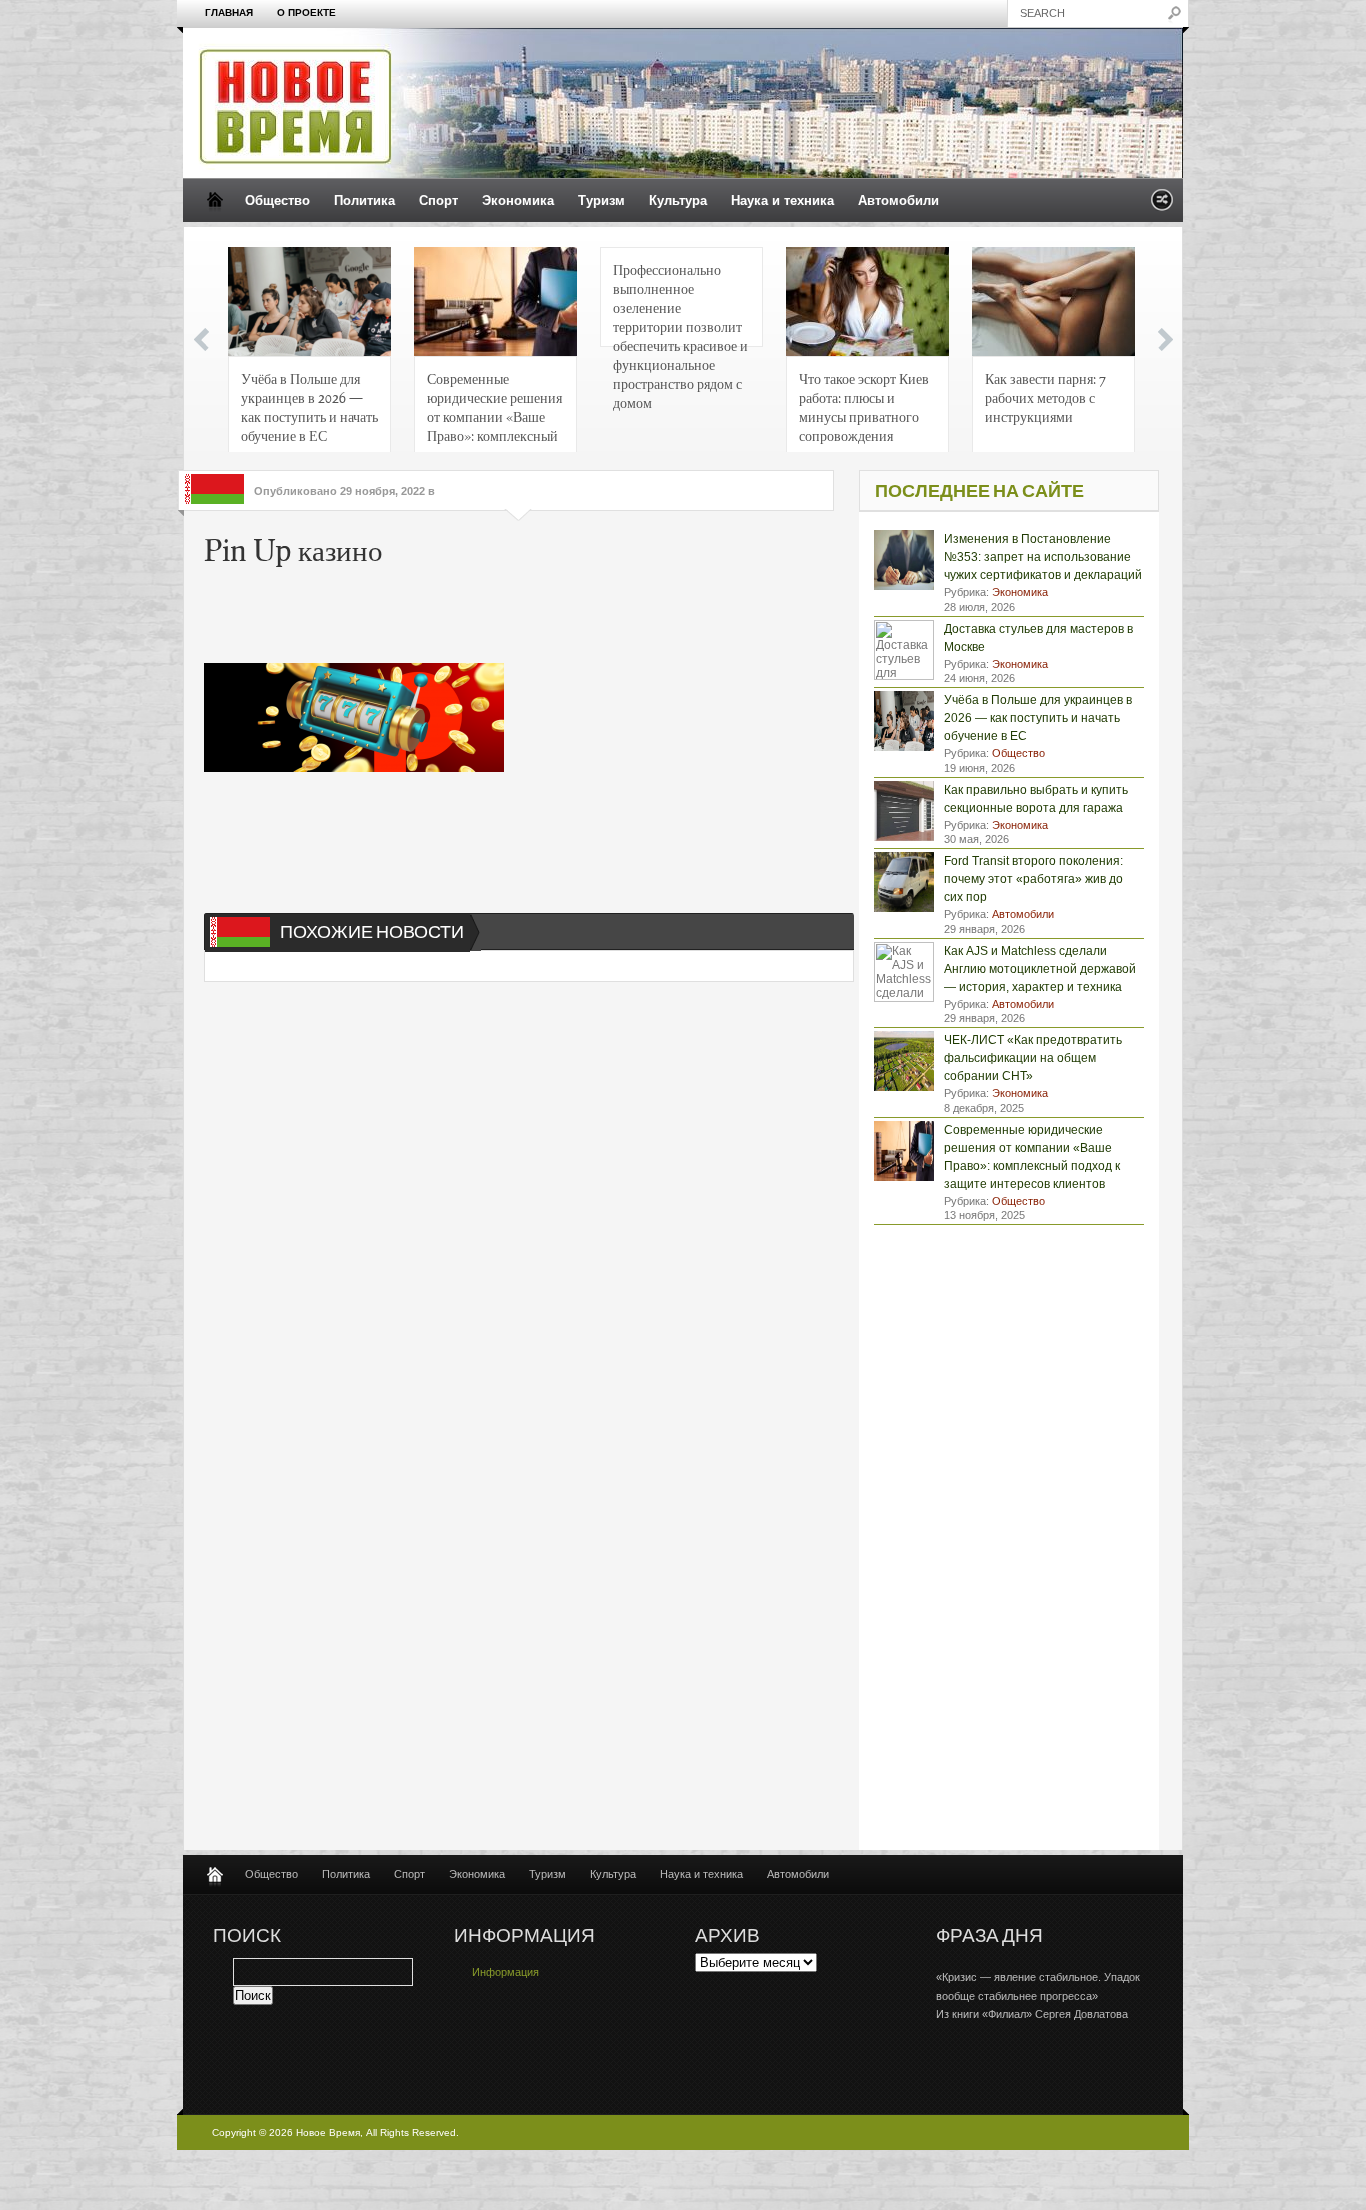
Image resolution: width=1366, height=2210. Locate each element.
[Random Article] (1162, 205)
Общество (277, 200)
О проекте (306, 12)
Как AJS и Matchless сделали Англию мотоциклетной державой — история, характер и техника (1040, 969)
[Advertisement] (508, 618)
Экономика (518, 200)
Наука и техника (782, 200)
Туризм (601, 200)
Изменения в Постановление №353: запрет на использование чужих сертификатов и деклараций (1043, 557)
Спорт (438, 200)
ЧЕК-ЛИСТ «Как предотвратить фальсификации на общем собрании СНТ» (1033, 1058)
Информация (505, 1972)
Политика (364, 200)
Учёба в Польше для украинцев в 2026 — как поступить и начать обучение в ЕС (309, 406)
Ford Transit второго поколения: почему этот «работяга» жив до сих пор (1033, 879)
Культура (678, 200)
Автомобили (898, 200)
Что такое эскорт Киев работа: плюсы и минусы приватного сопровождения (864, 406)
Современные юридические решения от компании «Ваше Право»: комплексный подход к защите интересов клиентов (494, 412)
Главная (229, 12)
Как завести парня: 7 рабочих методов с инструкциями (1045, 397)
